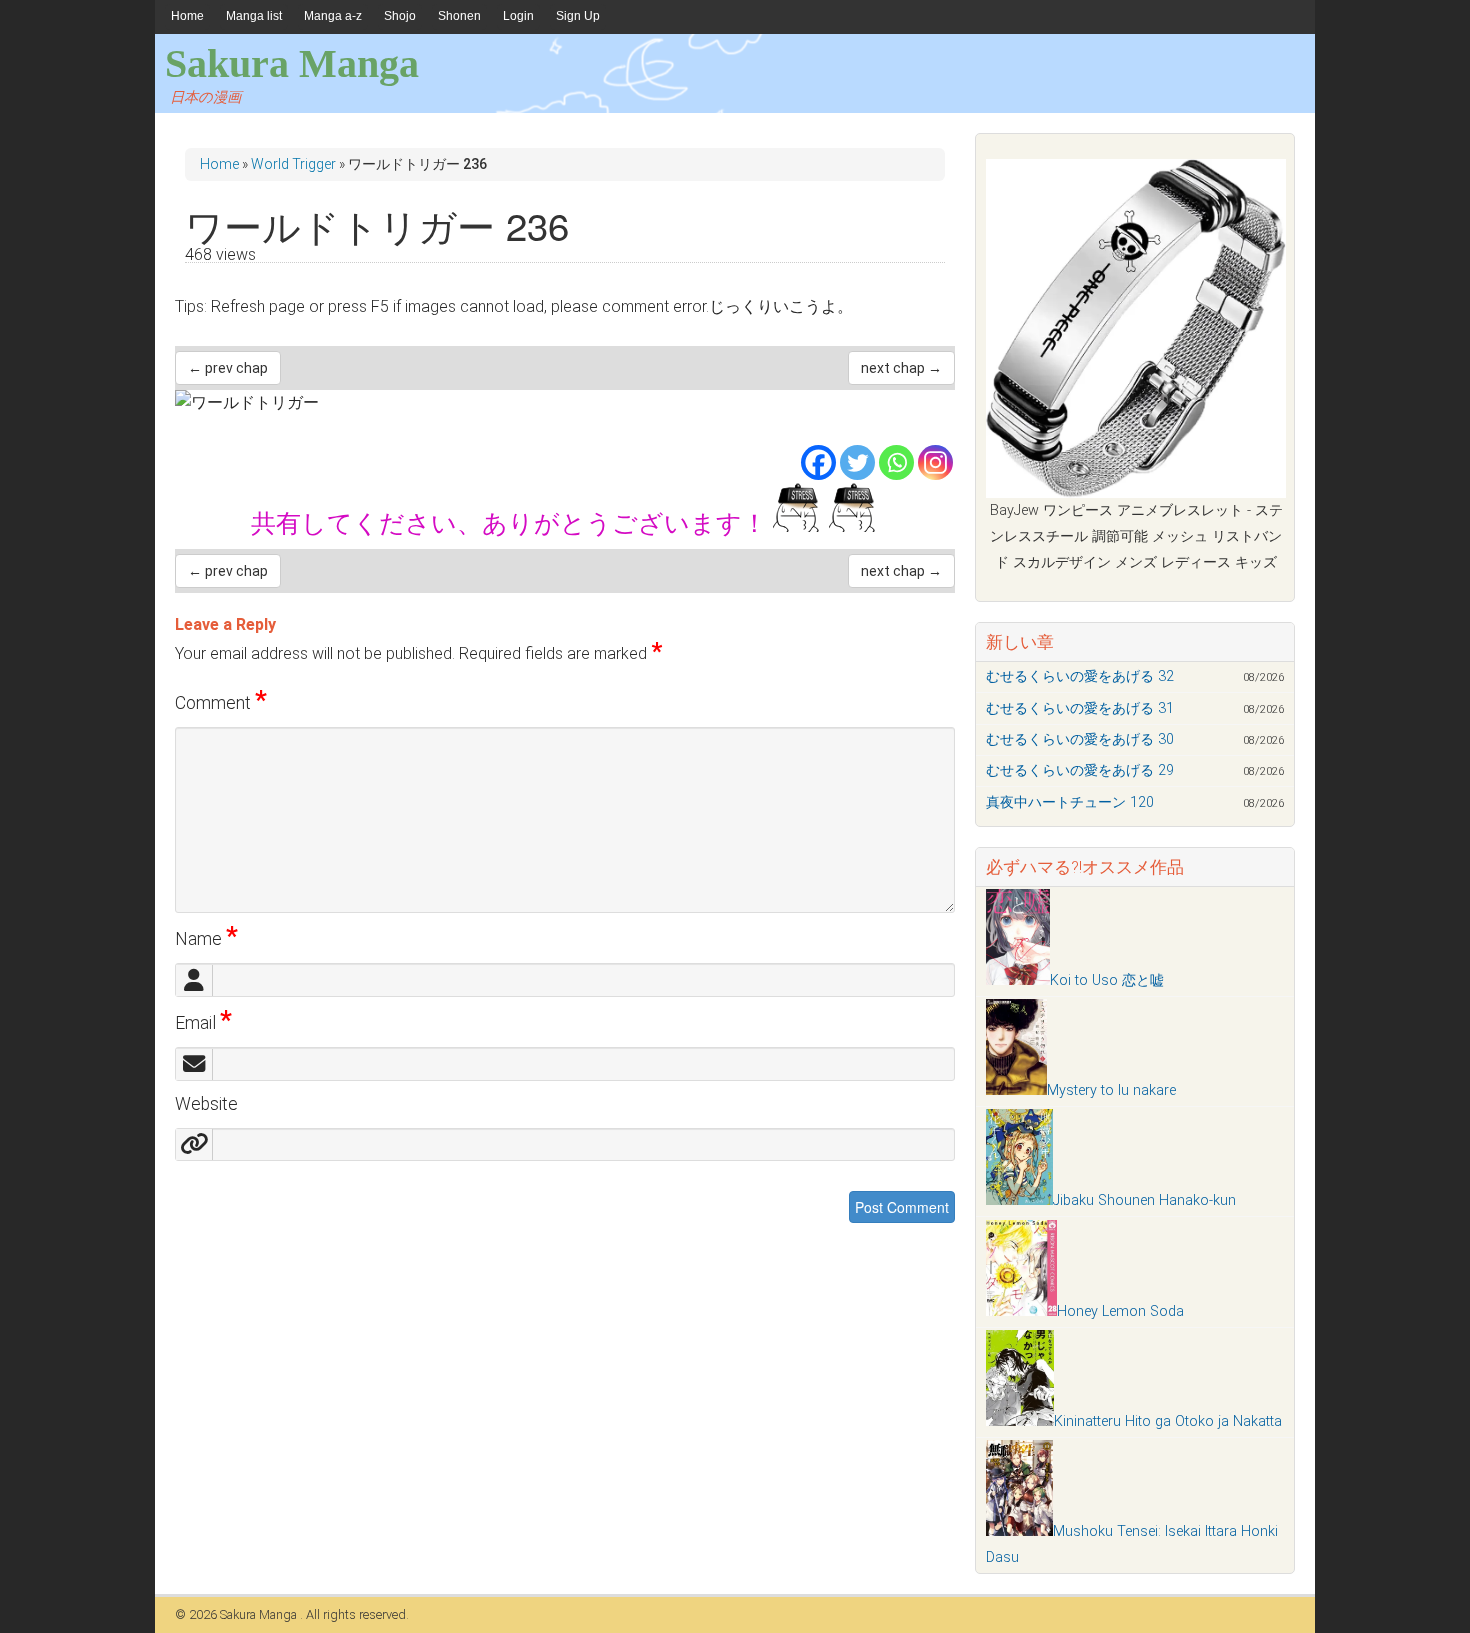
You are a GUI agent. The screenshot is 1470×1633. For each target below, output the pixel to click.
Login (518, 16)
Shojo (400, 16)
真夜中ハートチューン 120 (1070, 802)
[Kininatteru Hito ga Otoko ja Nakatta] (1020, 1421)
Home (187, 16)
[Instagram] (935, 462)
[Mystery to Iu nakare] (1016, 1090)
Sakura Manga (292, 63)
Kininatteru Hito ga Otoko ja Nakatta (1168, 1421)
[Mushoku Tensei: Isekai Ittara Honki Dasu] (1019, 1531)
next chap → (901, 368)
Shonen (459, 16)
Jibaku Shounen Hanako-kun (1144, 1200)
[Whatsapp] (896, 462)
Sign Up (578, 16)
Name (206, 939)
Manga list (254, 16)
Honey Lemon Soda (1120, 1311)
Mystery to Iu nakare (1111, 1090)
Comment (221, 703)
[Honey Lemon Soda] (1021, 1311)
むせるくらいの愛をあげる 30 (1080, 739)
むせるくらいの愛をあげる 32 (1080, 676)
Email (203, 1023)
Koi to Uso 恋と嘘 (1107, 980)
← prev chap (228, 368)
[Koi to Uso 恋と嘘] (1018, 980)
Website (206, 1104)
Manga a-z (333, 16)
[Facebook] (818, 462)
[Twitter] (857, 462)
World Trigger (293, 164)
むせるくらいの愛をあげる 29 (1080, 770)
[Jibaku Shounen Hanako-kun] (1019, 1200)
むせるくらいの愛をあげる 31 (1080, 708)
